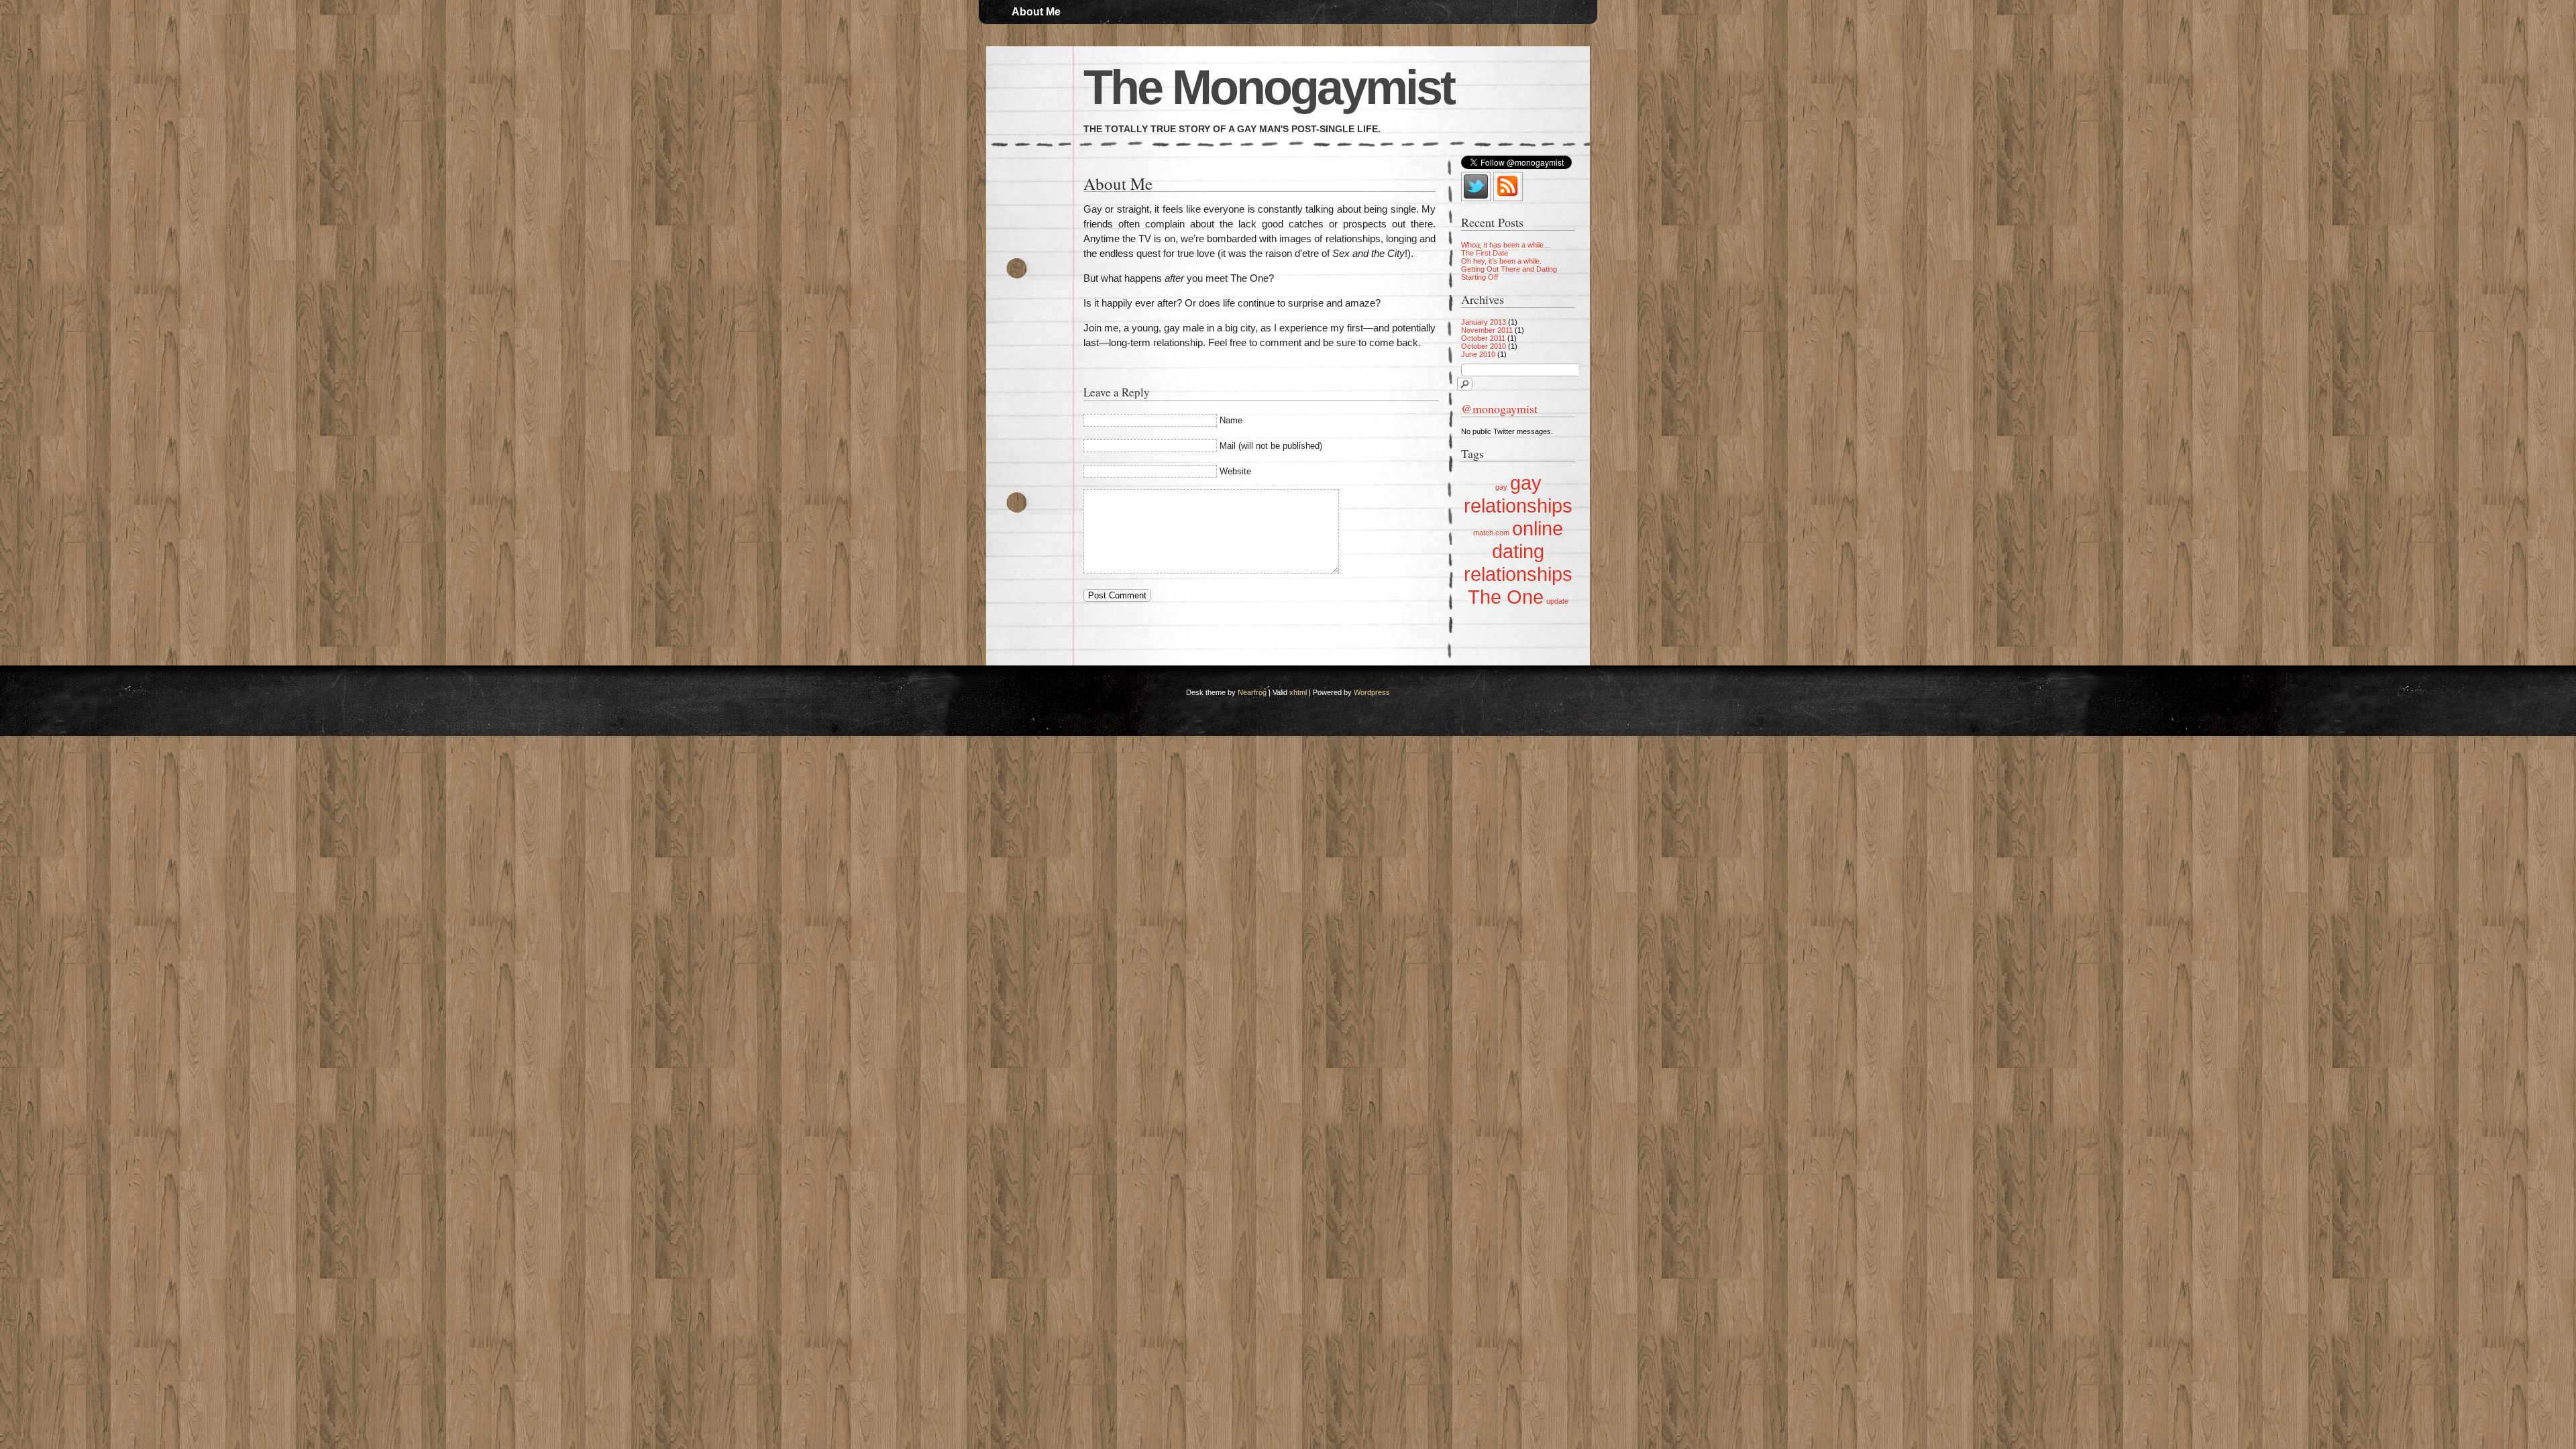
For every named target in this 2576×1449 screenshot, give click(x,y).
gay (1501, 487)
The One (1506, 597)
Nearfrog (1252, 692)
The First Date (1485, 253)
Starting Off (1480, 277)
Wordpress (1372, 692)
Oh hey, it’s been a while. (1501, 261)
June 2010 (1478, 354)
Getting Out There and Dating (1509, 269)
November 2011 (1487, 330)
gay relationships (1518, 494)
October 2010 (1484, 346)
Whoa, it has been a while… (1506, 245)
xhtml (1298, 692)
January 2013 (1484, 322)
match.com (1491, 533)
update (1557, 601)
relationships (1518, 574)
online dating (1527, 540)
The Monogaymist (1269, 87)
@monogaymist (1499, 409)
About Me (1036, 12)
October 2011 (1483, 338)
